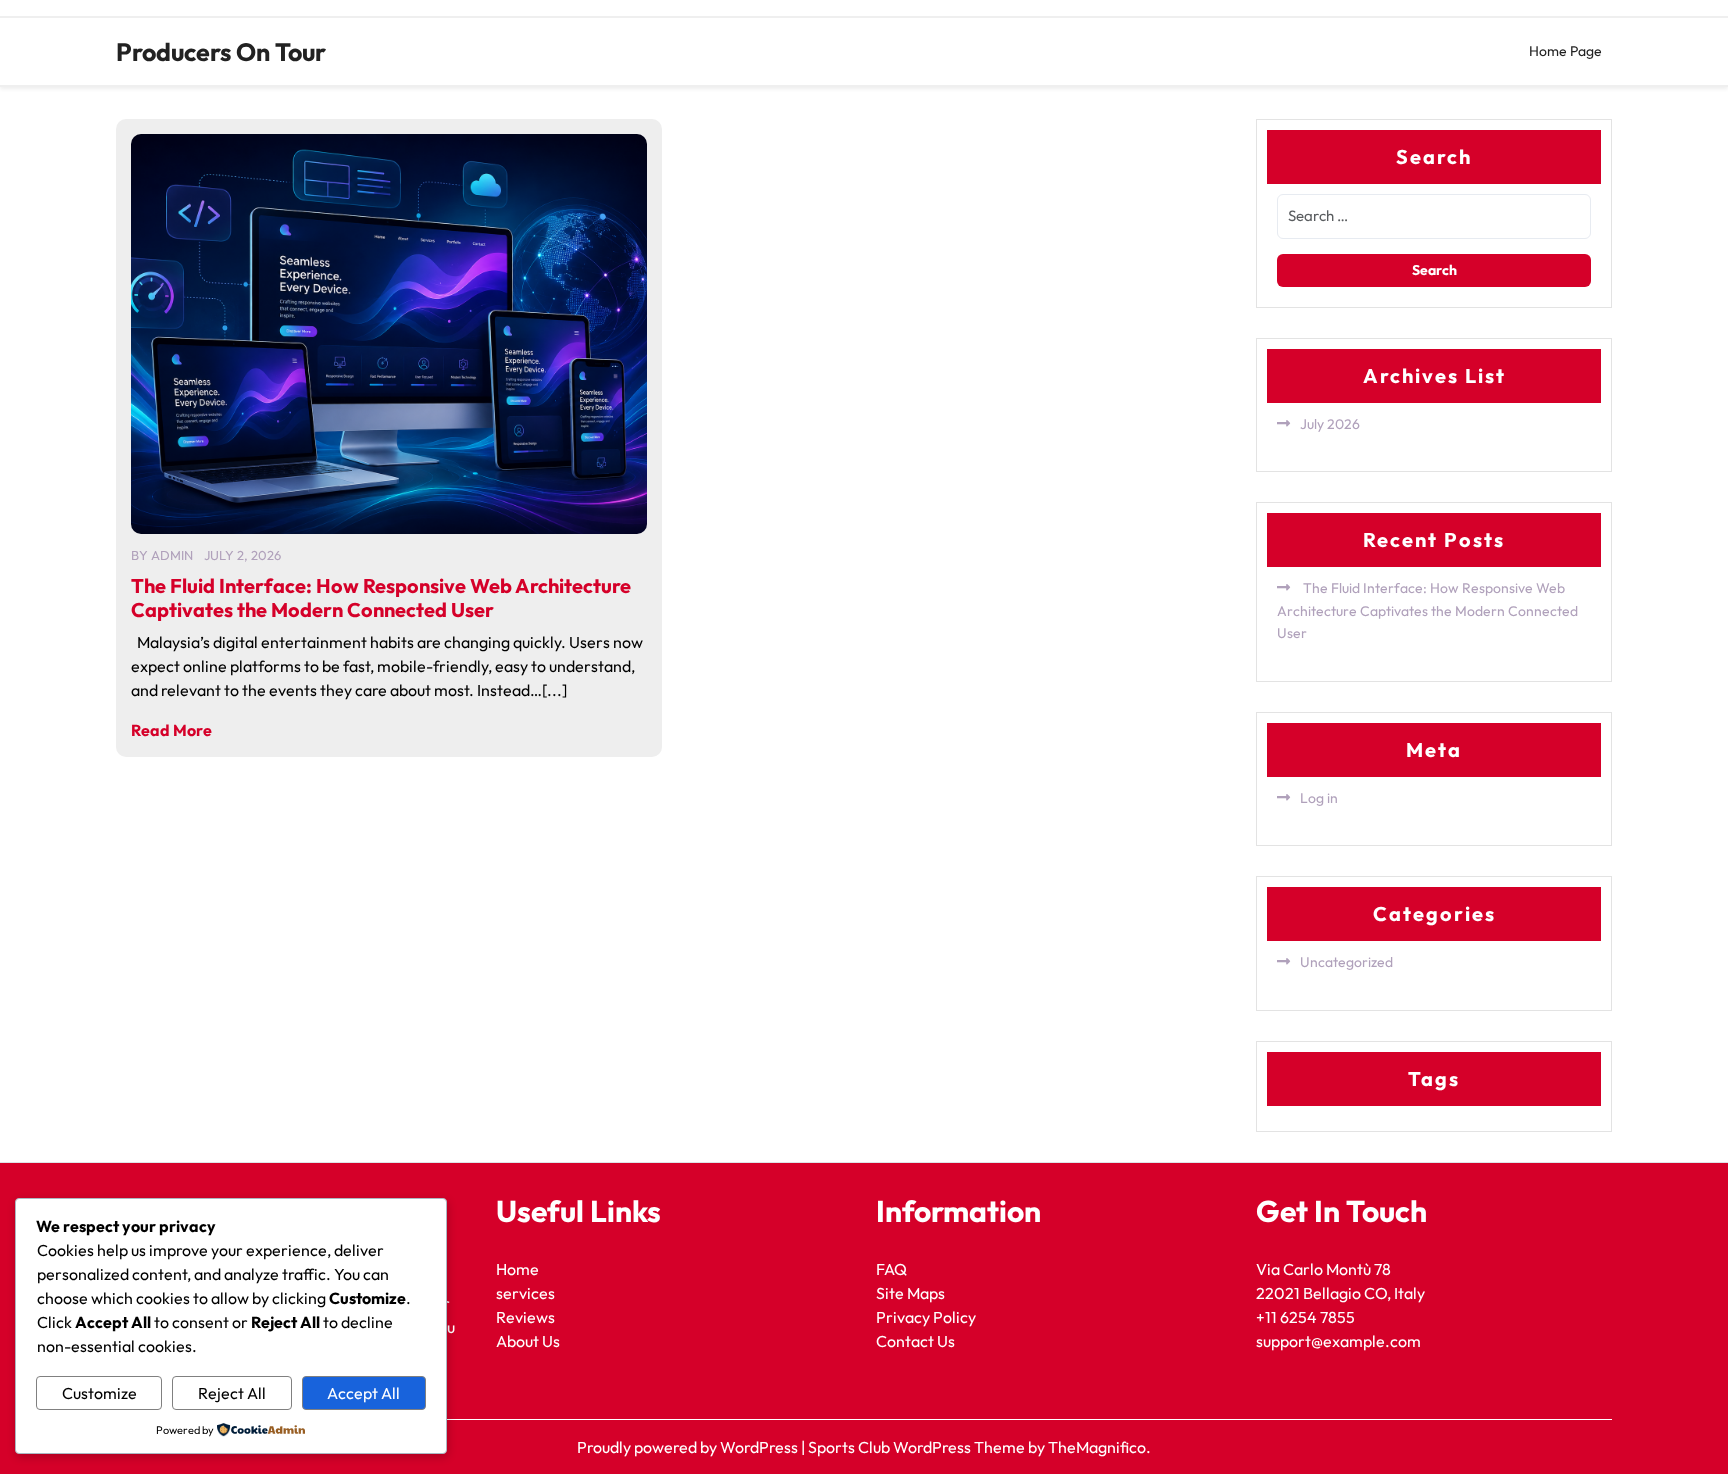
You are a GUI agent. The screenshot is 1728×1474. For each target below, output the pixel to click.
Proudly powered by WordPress (689, 1447)
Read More (171, 730)
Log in (1319, 798)
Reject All (232, 1393)
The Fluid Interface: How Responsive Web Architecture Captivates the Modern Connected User (381, 597)
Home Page (1565, 51)
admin (172, 555)
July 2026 (1330, 424)
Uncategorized (1346, 962)
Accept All (363, 1393)
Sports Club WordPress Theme (918, 1447)
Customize (99, 1393)
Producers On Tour (221, 52)
